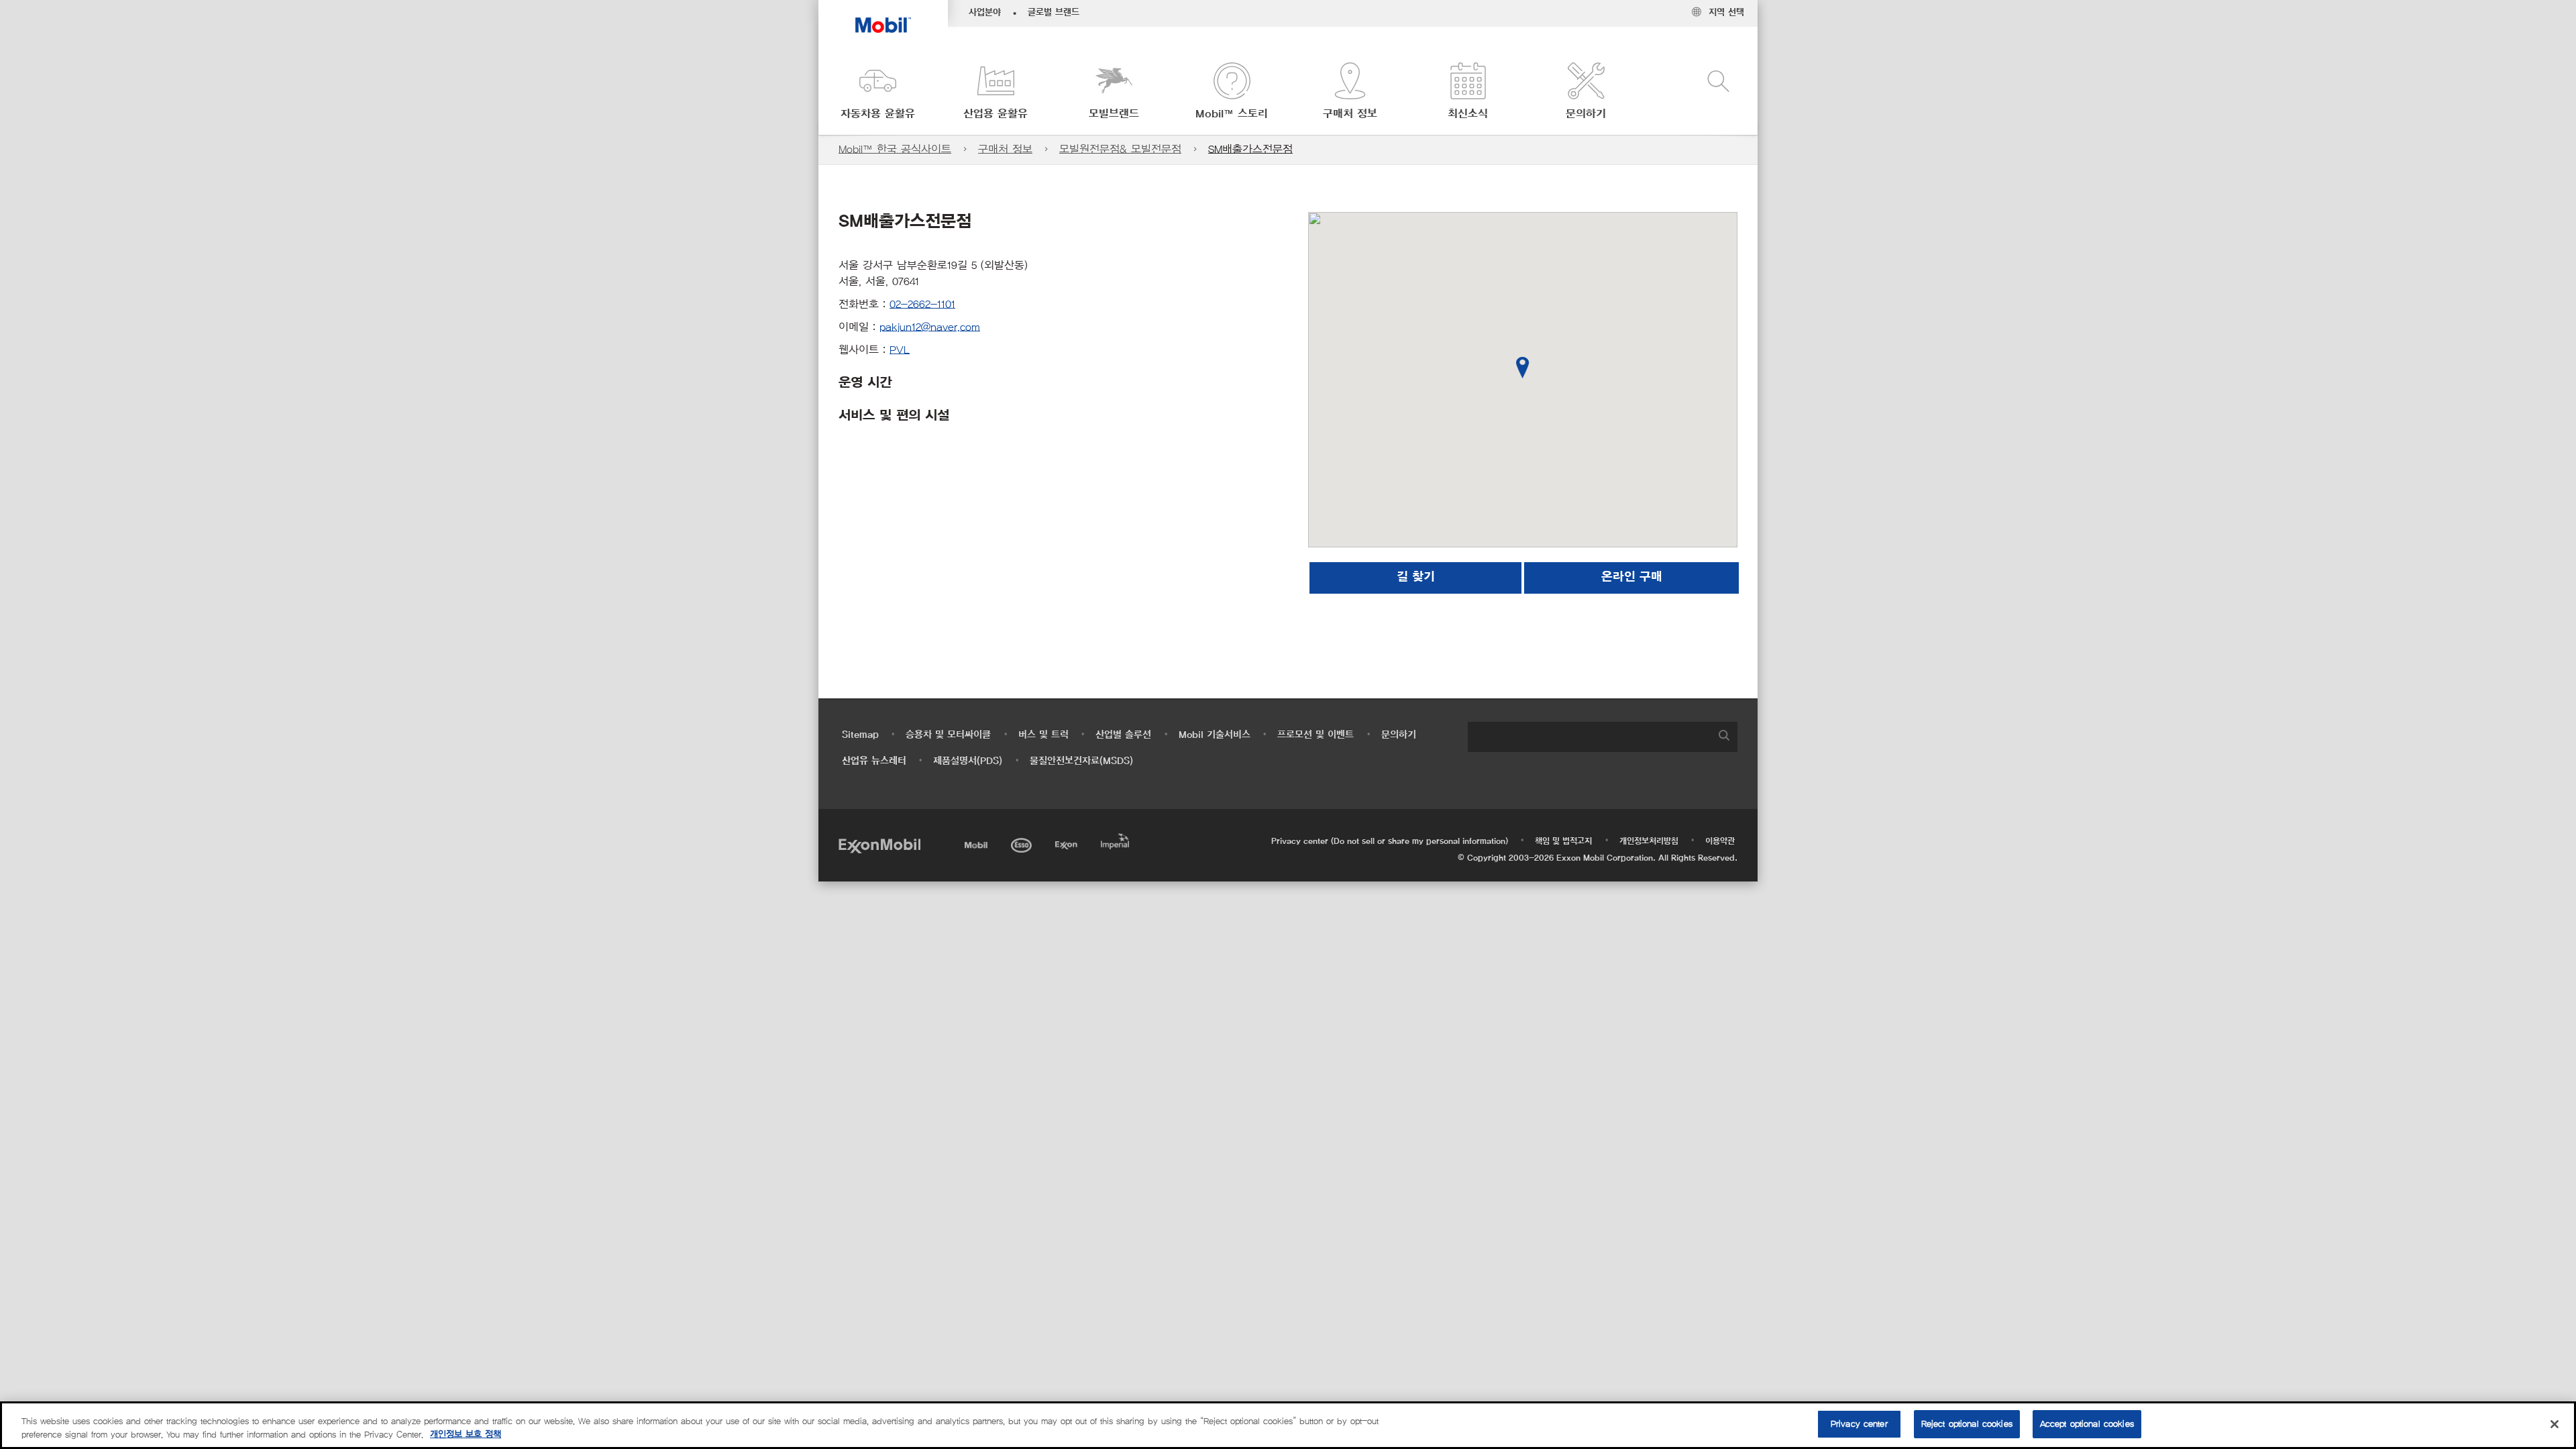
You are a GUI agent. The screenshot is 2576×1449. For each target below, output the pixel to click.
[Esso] (1023, 843)
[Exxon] (1068, 843)
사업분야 (985, 13)
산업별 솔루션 (1123, 735)
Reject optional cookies (1967, 1424)
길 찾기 (1416, 578)
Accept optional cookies (2087, 1424)
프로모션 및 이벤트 (1316, 735)
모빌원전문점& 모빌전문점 (1120, 149)
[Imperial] (1117, 839)
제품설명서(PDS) (968, 761)
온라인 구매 (1632, 578)
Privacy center (1859, 1424)
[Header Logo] (883, 16)
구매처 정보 (1005, 149)
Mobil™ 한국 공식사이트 (895, 149)
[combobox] (1603, 737)
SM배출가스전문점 (1250, 149)
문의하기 (1399, 735)
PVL (900, 350)
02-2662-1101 (922, 304)
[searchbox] (1589, 737)
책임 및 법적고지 (1563, 841)
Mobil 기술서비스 (1215, 735)
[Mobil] (977, 843)
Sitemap (860, 735)
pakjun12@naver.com (930, 327)
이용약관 (1720, 841)
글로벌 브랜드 (1054, 13)
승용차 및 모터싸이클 (948, 735)
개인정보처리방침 (1649, 841)
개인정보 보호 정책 (466, 1435)
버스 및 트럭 (1043, 735)
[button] (877, 92)
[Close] (2555, 1424)
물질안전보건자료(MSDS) (1081, 761)
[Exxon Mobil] (879, 845)
